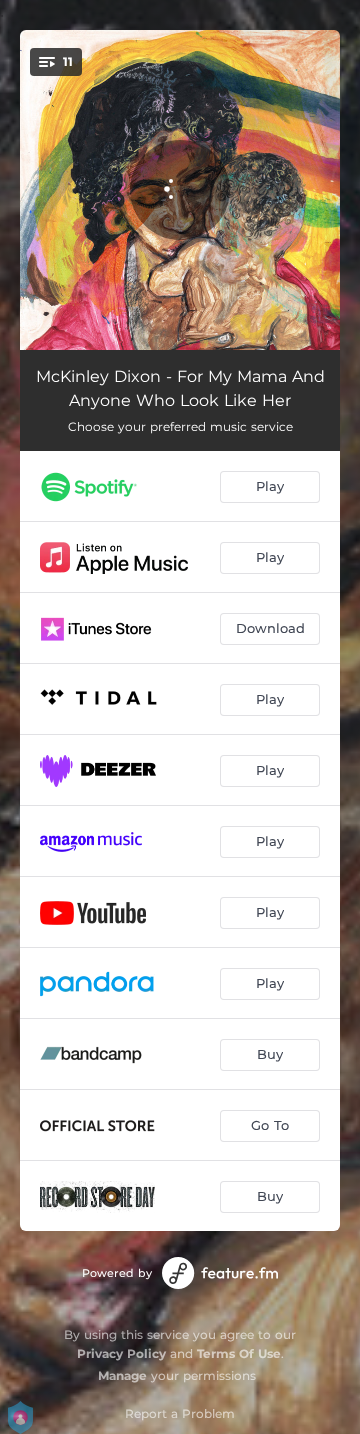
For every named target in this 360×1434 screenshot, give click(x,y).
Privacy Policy (121, 1353)
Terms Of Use (239, 1353)
